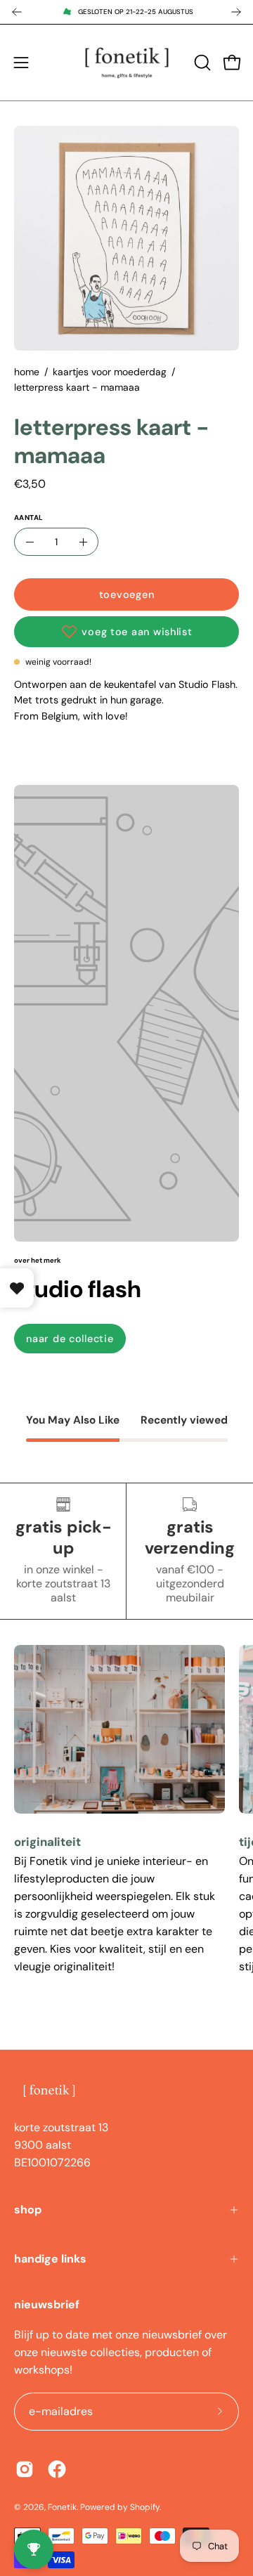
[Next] (236, 12)
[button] (201, 63)
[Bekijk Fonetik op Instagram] (25, 2469)
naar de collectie (70, 1339)
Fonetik (62, 2507)
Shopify (145, 2507)
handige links (50, 2259)
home (27, 372)
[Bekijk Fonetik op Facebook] (57, 2469)
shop (28, 2210)
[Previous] (17, 12)
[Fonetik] (127, 63)
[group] (126, 12)
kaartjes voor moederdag (110, 372)
